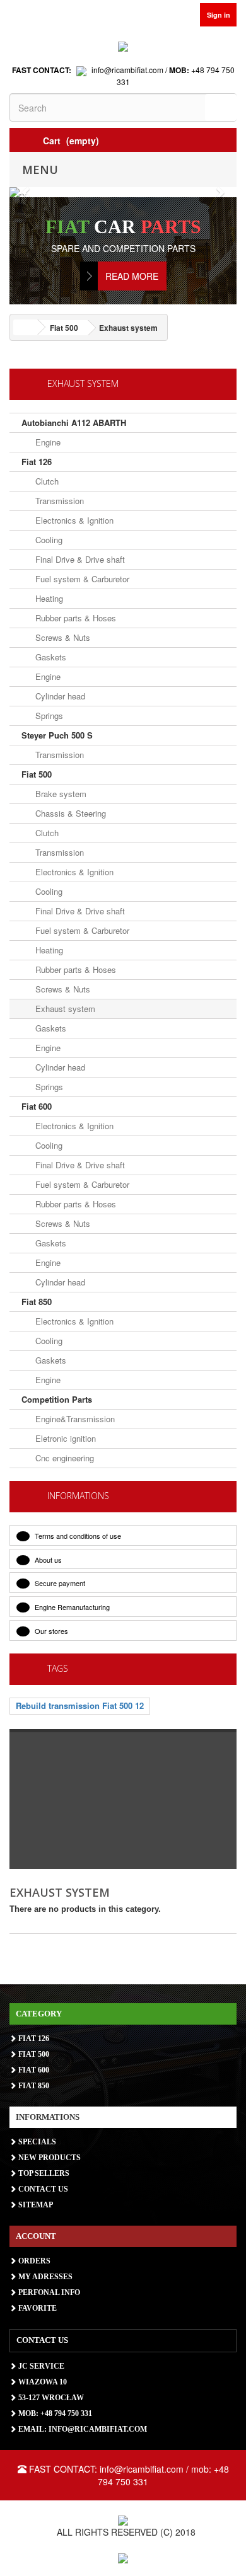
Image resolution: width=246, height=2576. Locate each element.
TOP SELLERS (43, 2173)
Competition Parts (57, 1399)
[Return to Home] (25, 327)
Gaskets (50, 657)
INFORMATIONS (78, 1496)
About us (47, 1560)
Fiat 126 (37, 462)
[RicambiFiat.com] (123, 45)
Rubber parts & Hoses (74, 618)
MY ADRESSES (44, 2277)
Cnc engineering (63, 1458)
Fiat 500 (37, 774)
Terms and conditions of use (77, 1536)
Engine (47, 442)
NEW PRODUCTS (49, 2158)
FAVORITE (37, 2308)
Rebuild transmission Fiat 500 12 (80, 1705)
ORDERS (33, 2261)
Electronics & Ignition (73, 520)
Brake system (60, 794)
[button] (26, 192)
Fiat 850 (37, 1302)
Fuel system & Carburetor (81, 579)
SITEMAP (35, 2205)
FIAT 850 (33, 2086)
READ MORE (132, 276)
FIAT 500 (33, 2054)
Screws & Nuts (61, 637)
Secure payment (59, 1583)
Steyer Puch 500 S (57, 735)
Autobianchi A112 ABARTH (74, 423)
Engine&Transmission (74, 1419)
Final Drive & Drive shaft (79, 559)
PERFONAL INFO (48, 2292)
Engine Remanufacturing (71, 1607)
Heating (48, 598)
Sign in (219, 15)
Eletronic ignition (64, 1438)
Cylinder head (59, 696)
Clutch (46, 481)
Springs (48, 716)
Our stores (50, 1631)
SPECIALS (36, 2142)
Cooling (48, 540)
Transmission (58, 501)
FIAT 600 (33, 2070)
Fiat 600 (37, 1106)
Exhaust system (64, 1009)
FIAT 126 (33, 2038)
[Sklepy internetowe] (123, 2557)
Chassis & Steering (69, 813)
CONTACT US (42, 2189)
